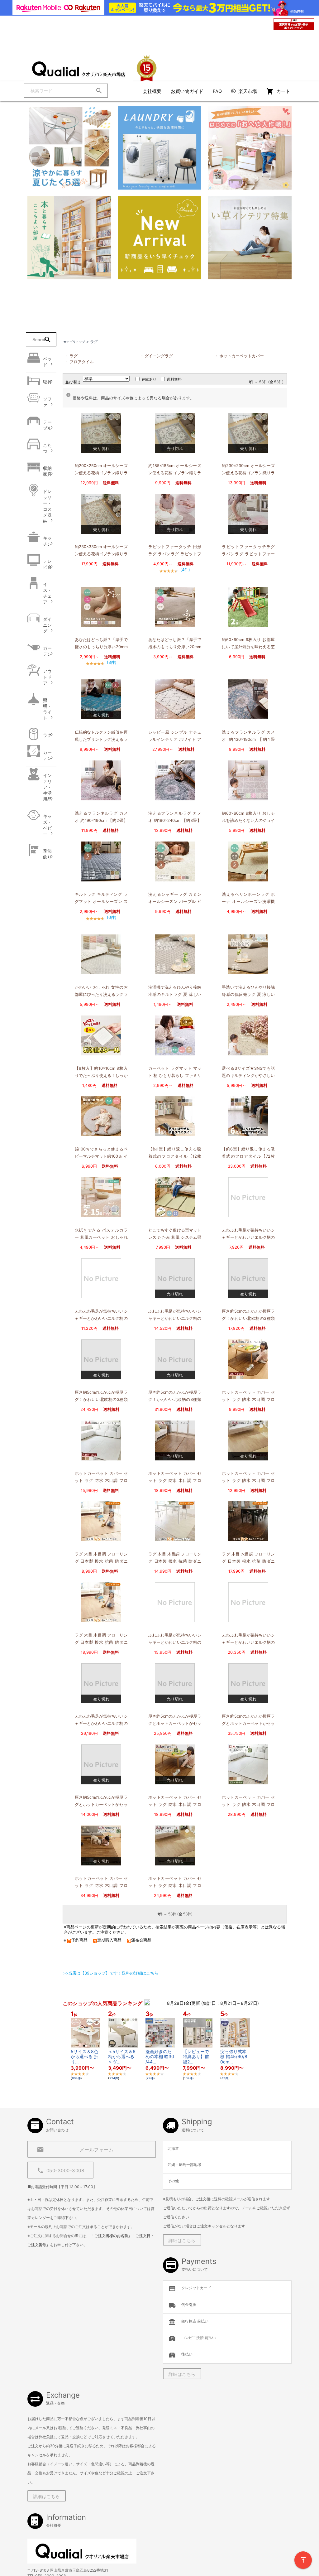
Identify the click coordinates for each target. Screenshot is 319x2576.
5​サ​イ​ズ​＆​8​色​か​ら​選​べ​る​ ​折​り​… (84, 2057)
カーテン (47, 755)
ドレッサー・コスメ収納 (47, 506)
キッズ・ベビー (47, 825)
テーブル (47, 425)
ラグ (47, 735)
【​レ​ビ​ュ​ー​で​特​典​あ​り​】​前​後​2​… (196, 2057)
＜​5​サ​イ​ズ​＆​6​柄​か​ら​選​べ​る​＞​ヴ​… (122, 2057)
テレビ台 (47, 564)
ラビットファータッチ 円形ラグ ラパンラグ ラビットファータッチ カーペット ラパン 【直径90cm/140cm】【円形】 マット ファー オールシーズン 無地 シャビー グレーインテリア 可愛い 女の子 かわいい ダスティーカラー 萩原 (175, 551)
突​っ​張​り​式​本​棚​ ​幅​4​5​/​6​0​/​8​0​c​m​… (234, 2057)
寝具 (47, 382)
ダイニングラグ (159, 356)
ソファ (47, 402)
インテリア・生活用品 (47, 787)
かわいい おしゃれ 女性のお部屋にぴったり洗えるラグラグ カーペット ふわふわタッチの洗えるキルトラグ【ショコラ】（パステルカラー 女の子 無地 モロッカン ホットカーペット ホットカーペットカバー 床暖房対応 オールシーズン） (101, 992)
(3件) (112, 662)
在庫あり (149, 379)
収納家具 (47, 471)
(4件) (185, 570)
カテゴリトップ (74, 342)
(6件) (112, 917)
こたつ (47, 448)
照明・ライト (47, 709)
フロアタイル (82, 362)
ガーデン (47, 651)
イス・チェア (47, 593)
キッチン (47, 541)
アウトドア (47, 677)
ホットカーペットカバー (242, 356)
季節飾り (47, 854)
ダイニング (47, 625)
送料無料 (174, 379)
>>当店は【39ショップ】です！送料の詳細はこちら (111, 1973)
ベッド (47, 362)
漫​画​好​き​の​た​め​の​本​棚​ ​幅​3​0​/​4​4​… (160, 2057)
